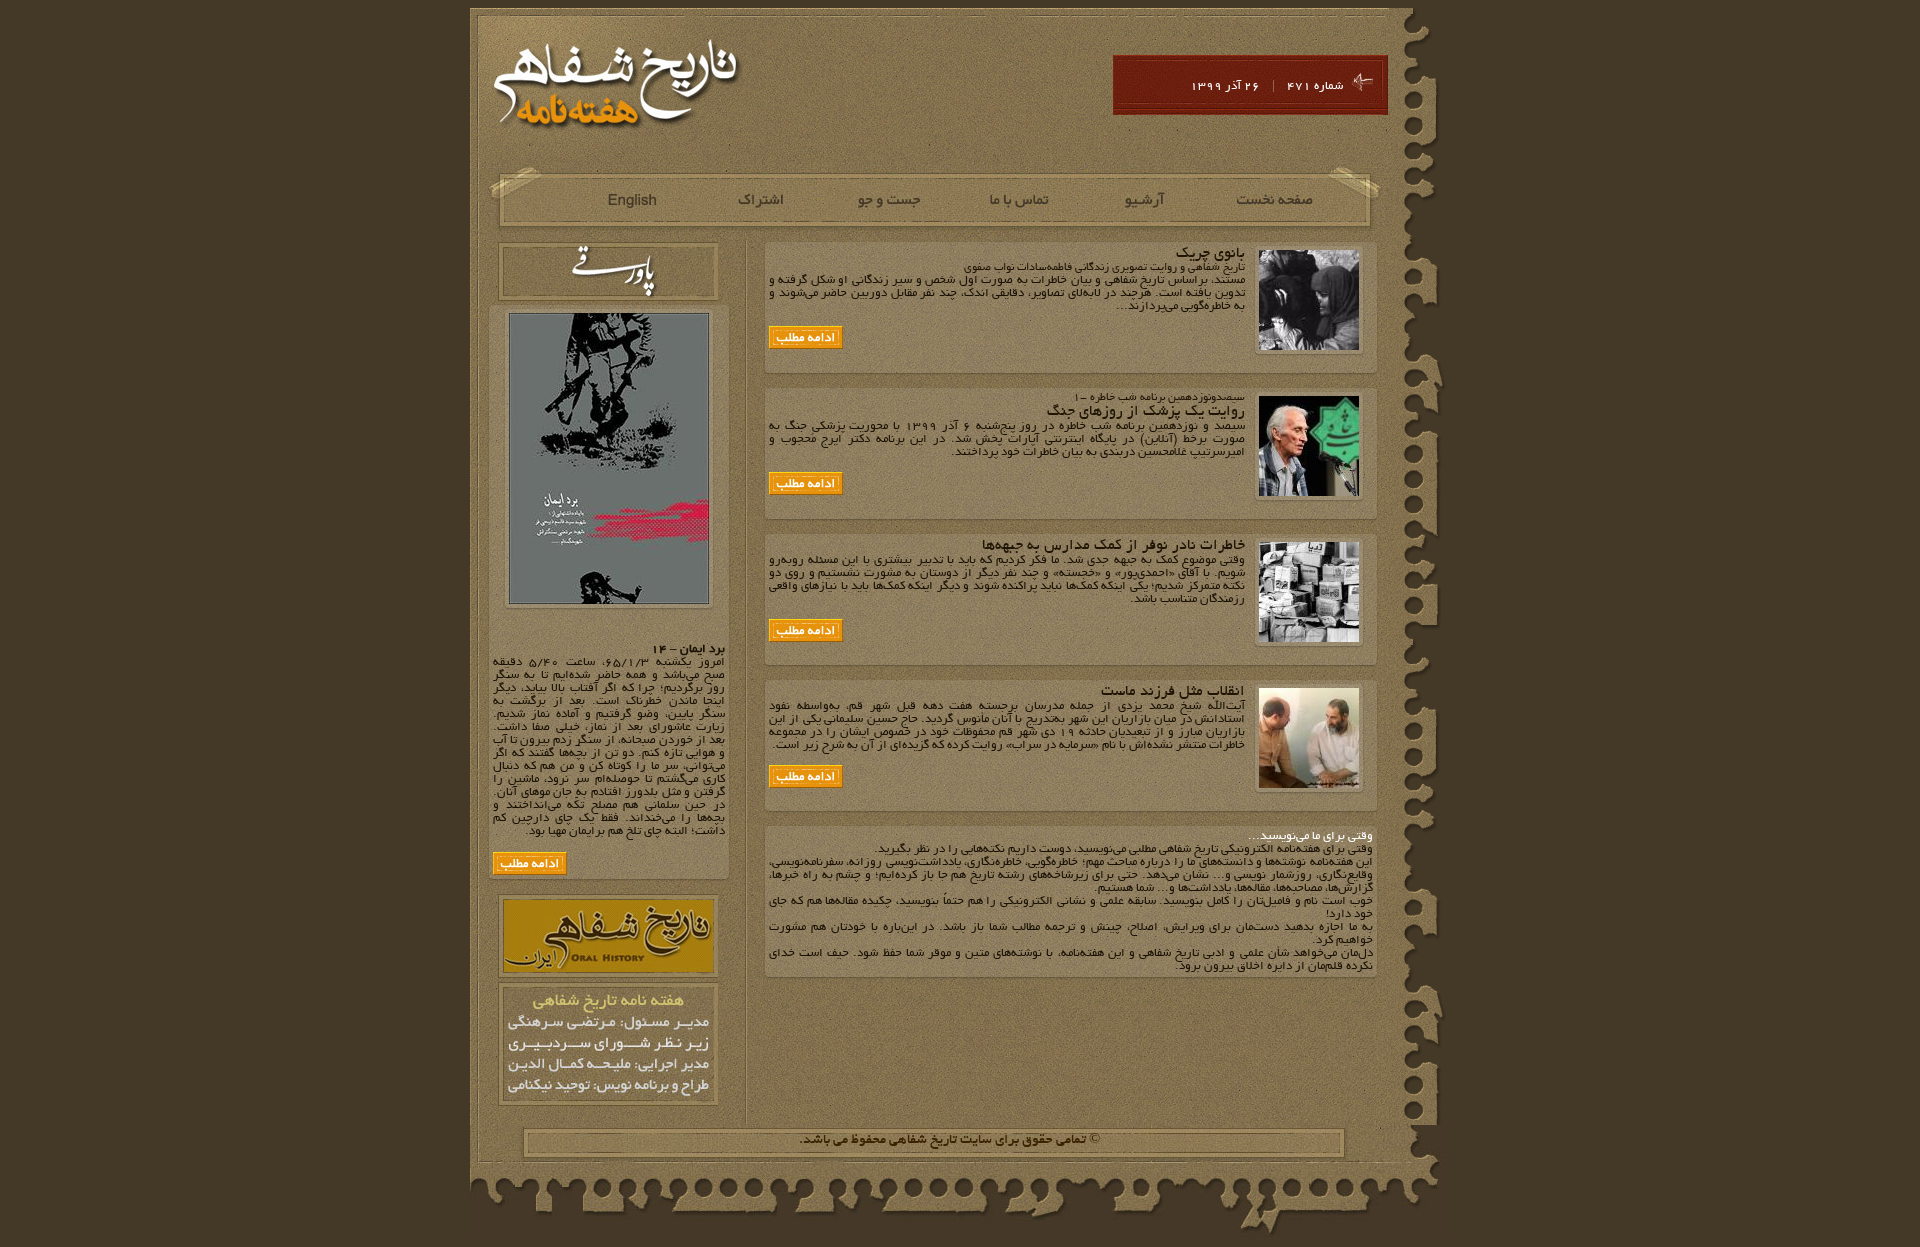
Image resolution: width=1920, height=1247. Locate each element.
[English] (630, 201)
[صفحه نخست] (1275, 201)
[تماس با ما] (1017, 201)
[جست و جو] (888, 201)
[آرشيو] (1146, 201)
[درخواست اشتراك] (759, 201)
